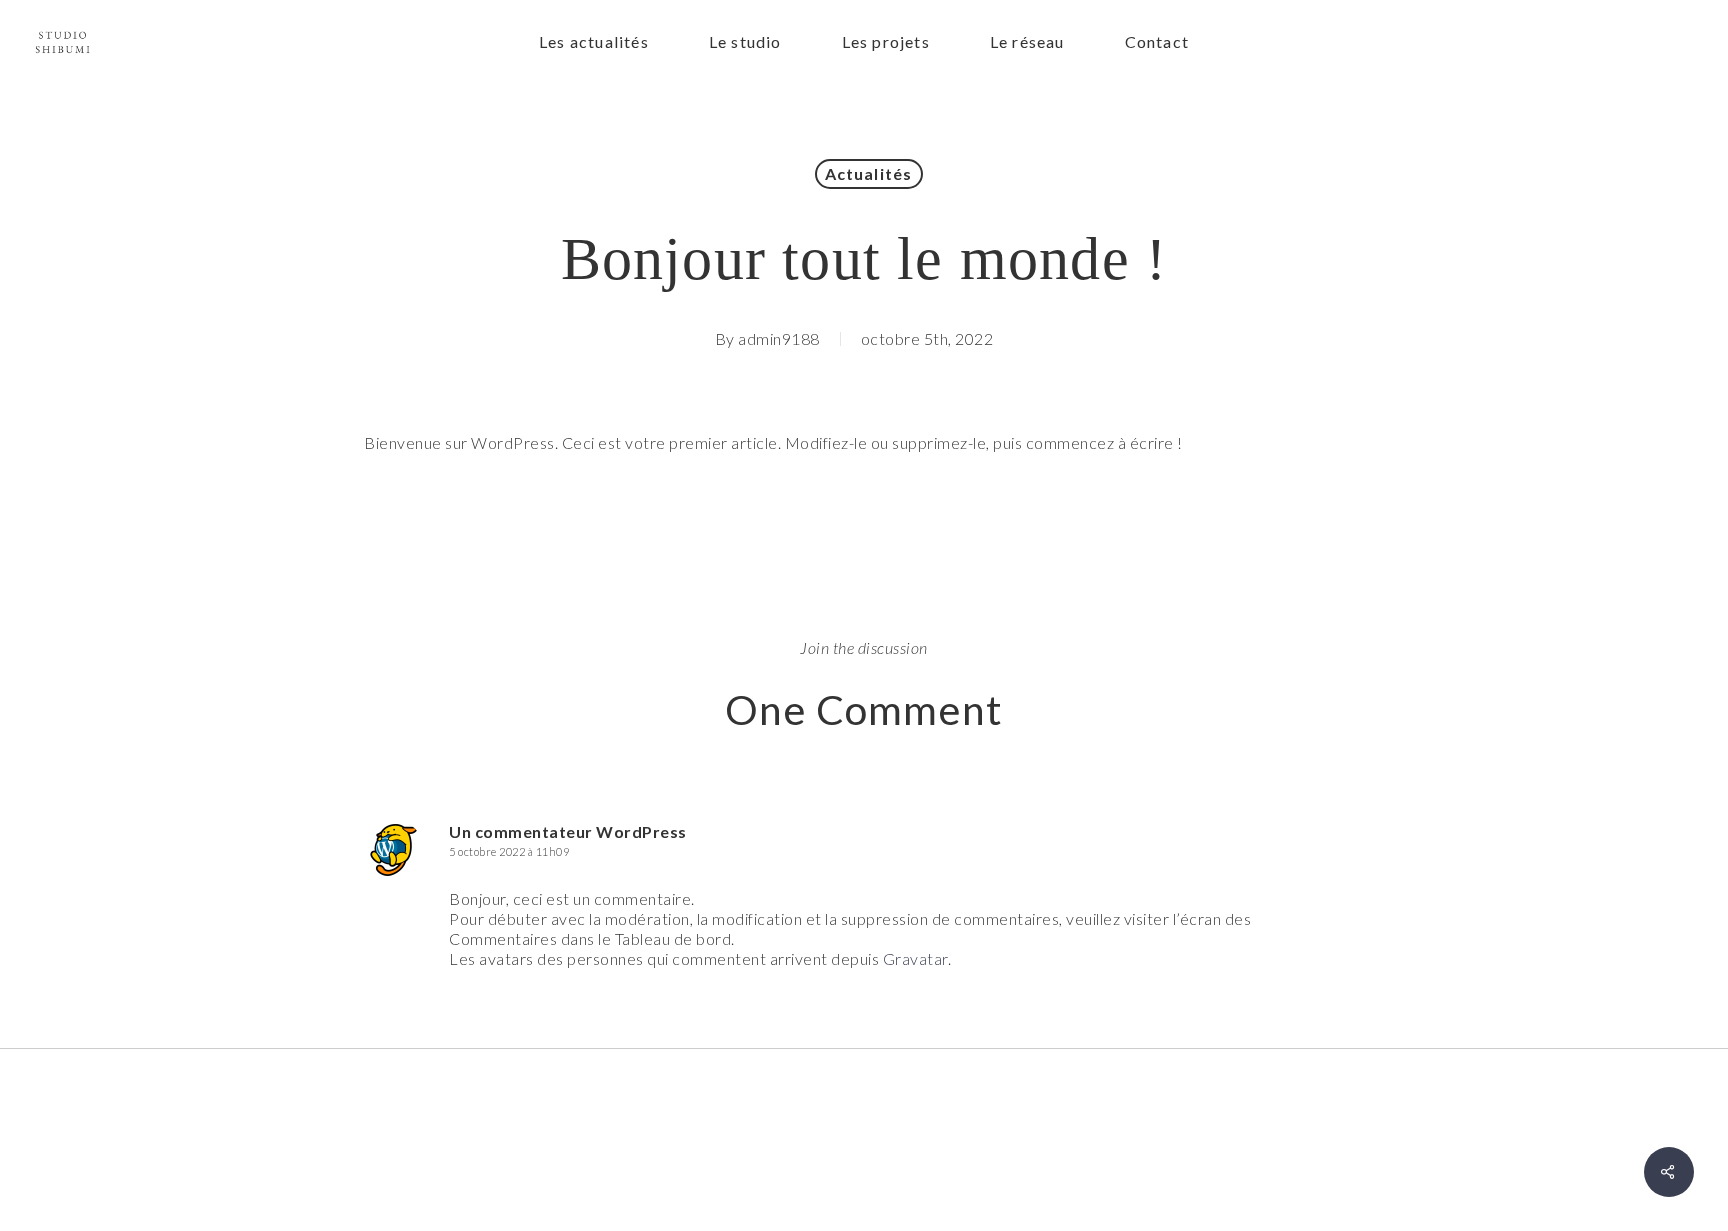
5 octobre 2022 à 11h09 (509, 851)
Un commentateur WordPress (568, 831)
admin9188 (779, 338)
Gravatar (915, 958)
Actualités (869, 173)
